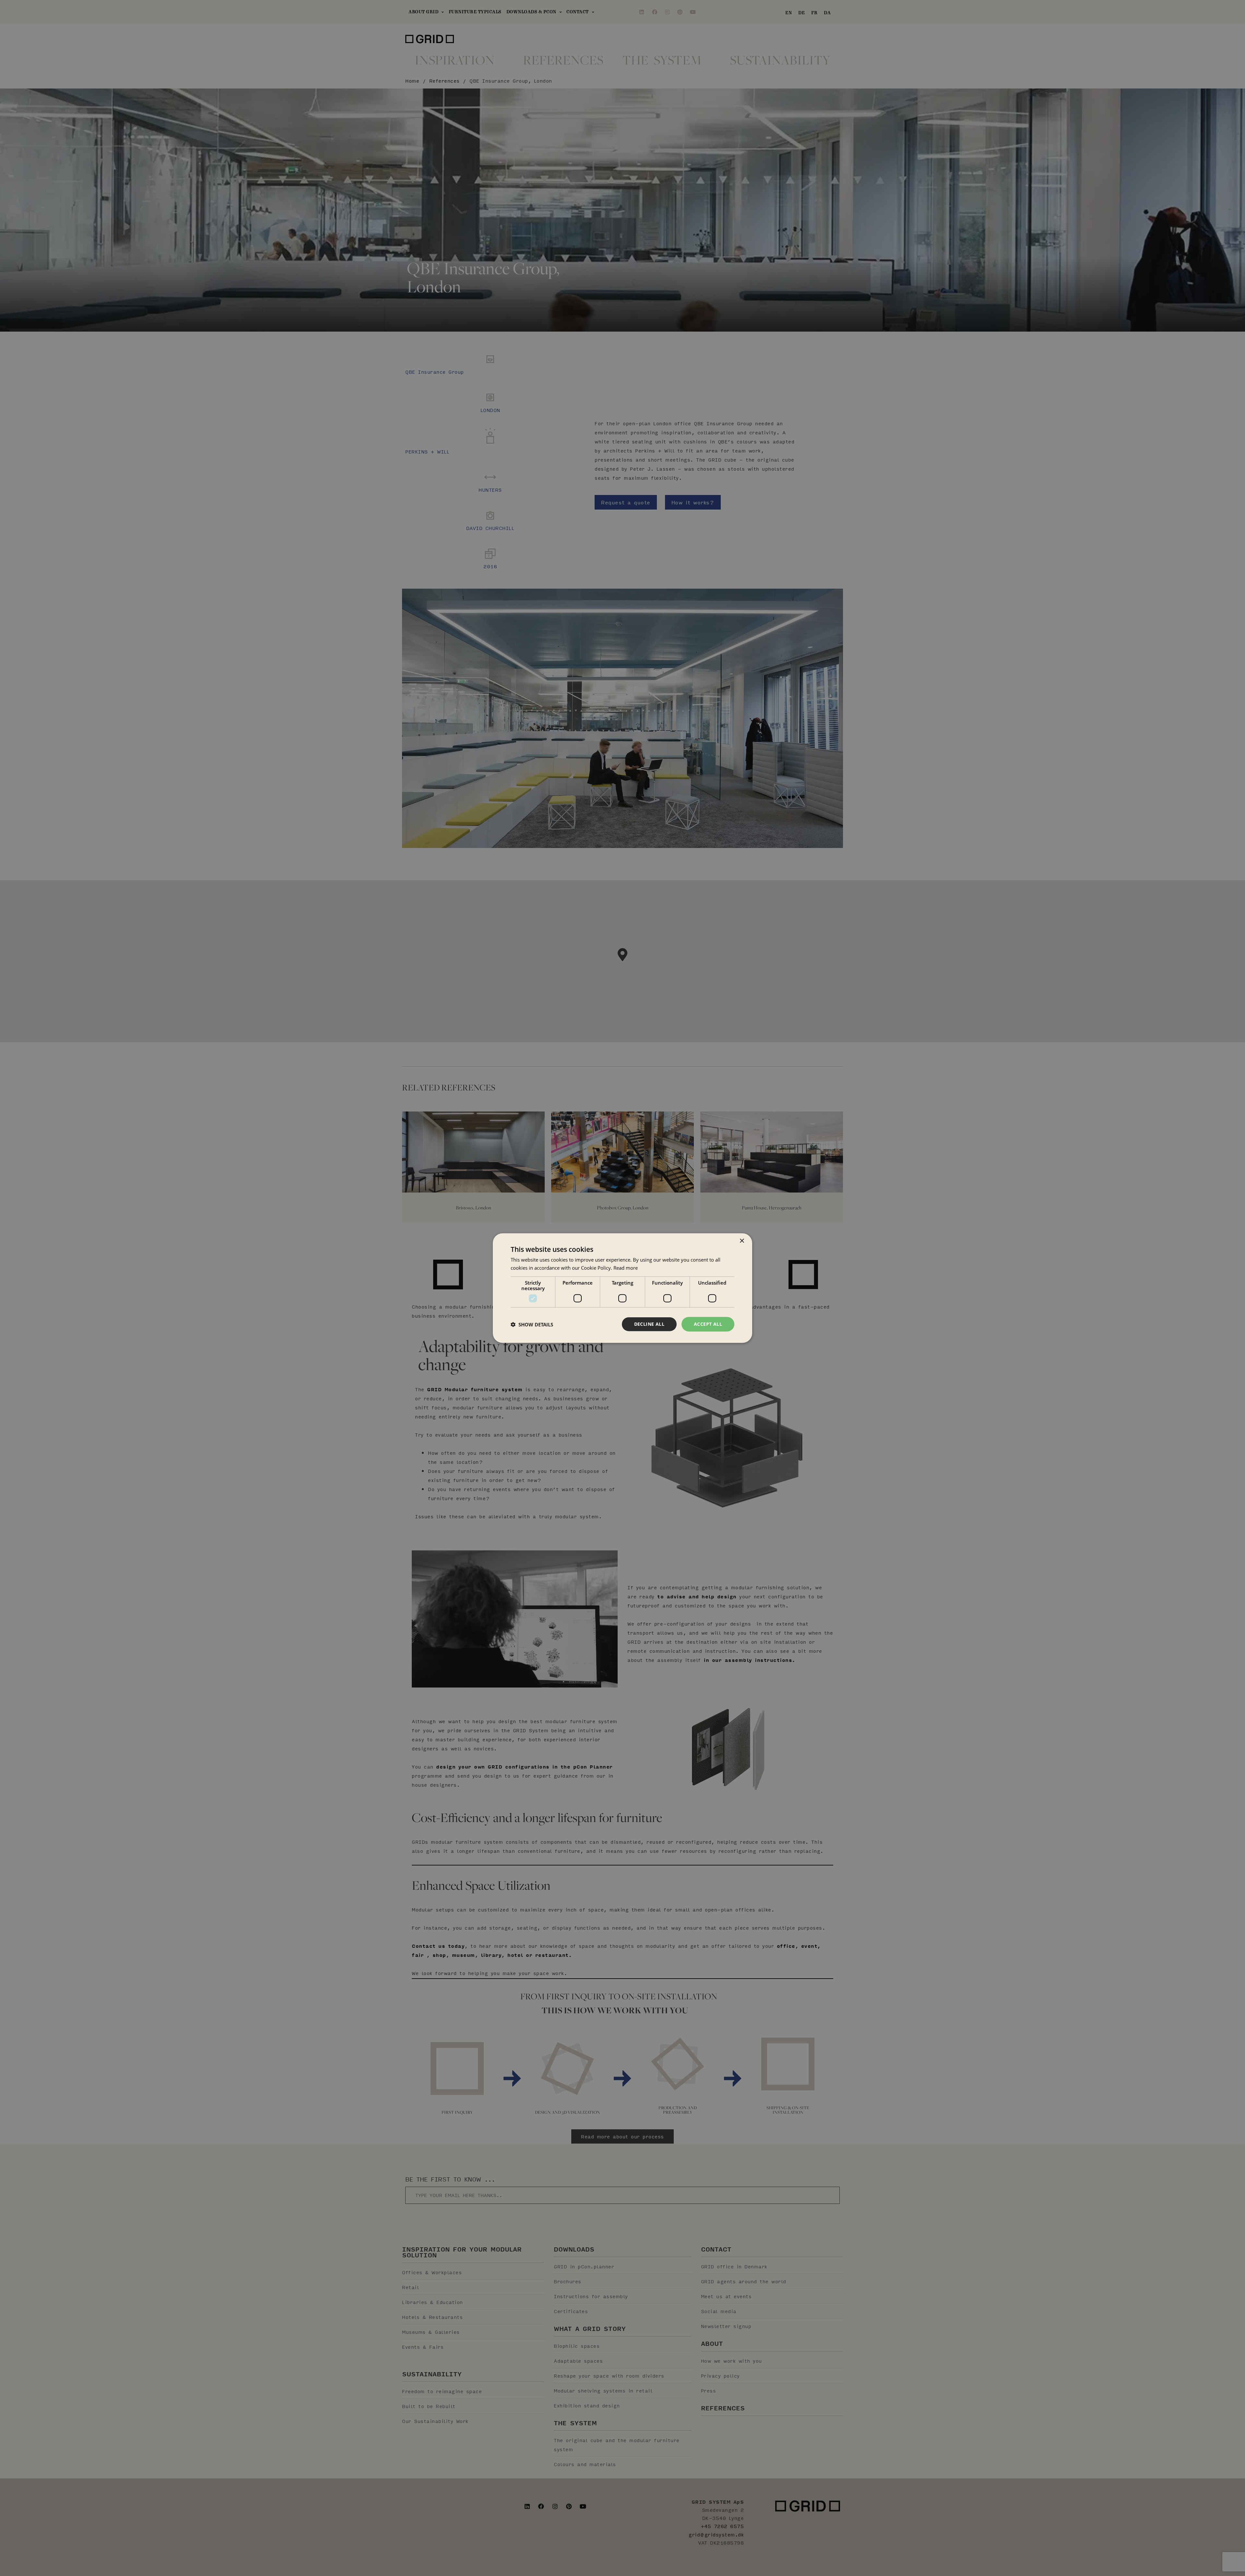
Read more (626, 1267)
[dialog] (622, 1288)
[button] (532, 1324)
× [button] (742, 1241)
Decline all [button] (649, 1324)
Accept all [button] (708, 1324)
